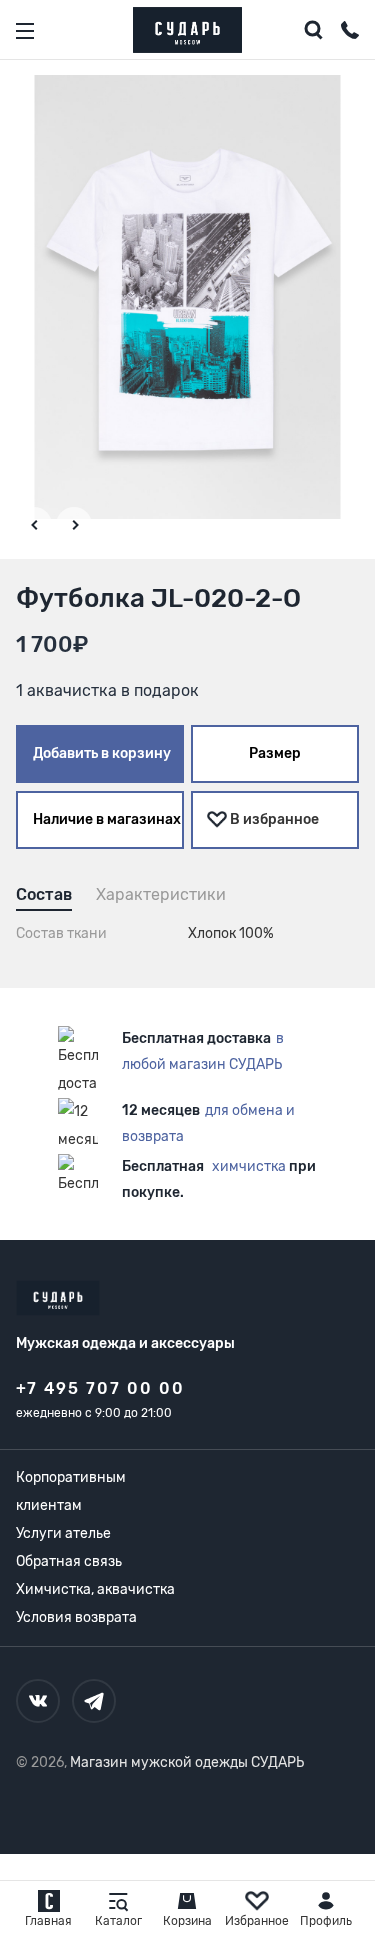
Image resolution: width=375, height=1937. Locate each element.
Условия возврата (76, 1617)
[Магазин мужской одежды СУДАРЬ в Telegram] (94, 1701)
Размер (275, 753)
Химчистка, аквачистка (95, 1589)
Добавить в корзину (102, 753)
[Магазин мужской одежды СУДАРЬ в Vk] (38, 1701)
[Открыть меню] (25, 31)
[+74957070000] (350, 33)
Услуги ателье (63, 1533)
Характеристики (161, 894)
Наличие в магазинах (107, 819)
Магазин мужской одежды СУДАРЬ (187, 1762)
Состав (44, 894)
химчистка (249, 1166)
